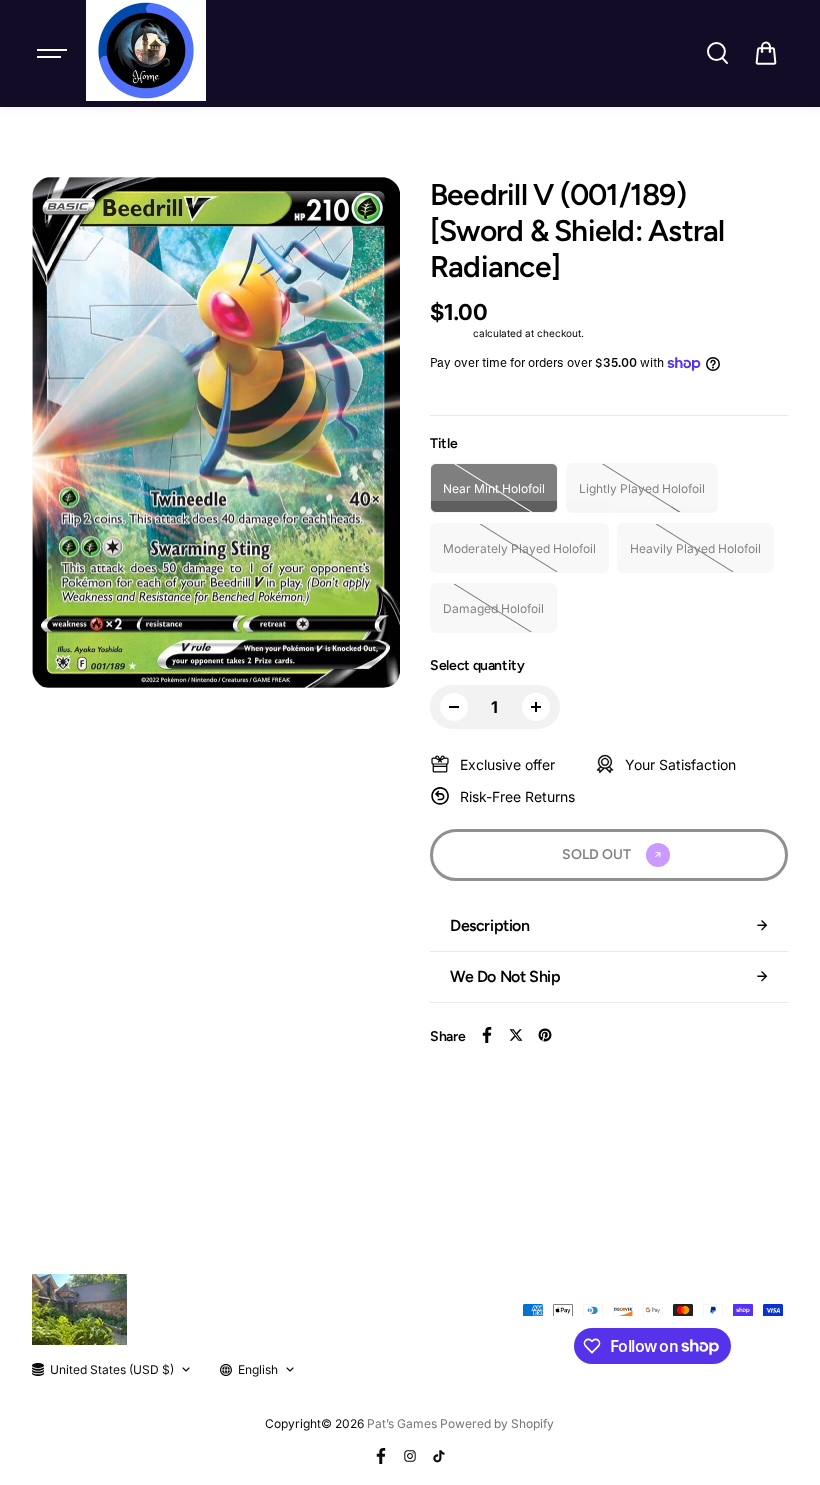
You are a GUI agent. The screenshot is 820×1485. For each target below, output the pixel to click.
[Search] (717, 53)
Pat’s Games (402, 1423)
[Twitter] (516, 1035)
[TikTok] (439, 1456)
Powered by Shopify (497, 1423)
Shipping (450, 333)
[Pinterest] (545, 1035)
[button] (766, 53)
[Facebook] (487, 1035)
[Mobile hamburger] (54, 53)
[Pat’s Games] (146, 50)
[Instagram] (410, 1456)
